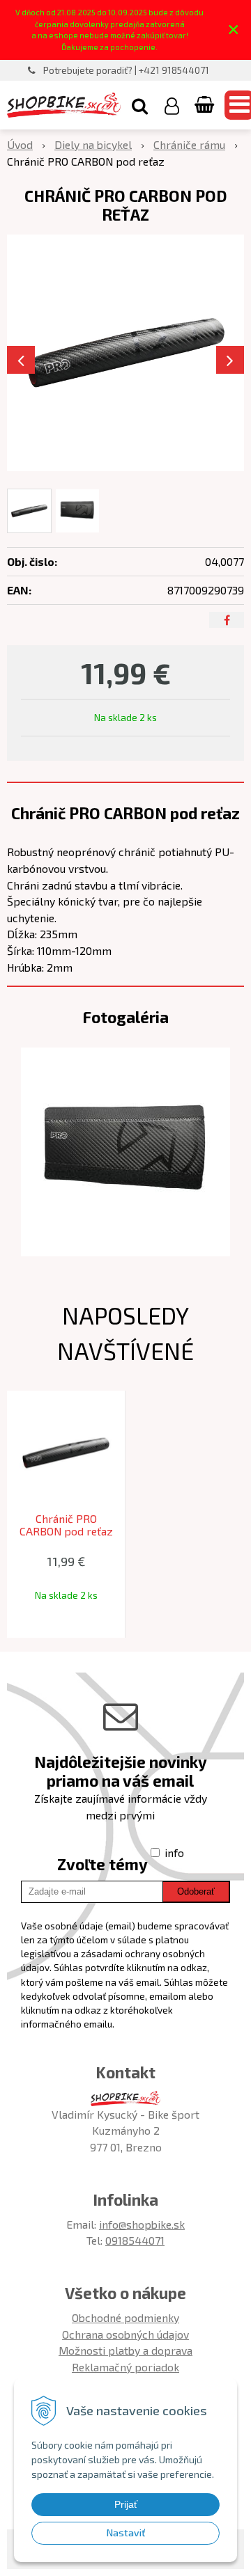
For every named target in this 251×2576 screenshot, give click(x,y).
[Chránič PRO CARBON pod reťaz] (125, 353)
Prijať (126, 2504)
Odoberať (196, 1891)
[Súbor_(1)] (125, 1150)
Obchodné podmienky (125, 2317)
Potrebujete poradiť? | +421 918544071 (126, 70)
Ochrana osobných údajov (125, 2334)
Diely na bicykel (93, 144)
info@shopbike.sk (142, 2224)
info (174, 1852)
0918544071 (135, 2240)
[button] (140, 105)
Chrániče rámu (189, 144)
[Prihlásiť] (172, 105)
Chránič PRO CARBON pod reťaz (66, 1525)
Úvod (20, 144)
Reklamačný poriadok (125, 2367)
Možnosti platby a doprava (125, 2350)
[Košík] (206, 105)
